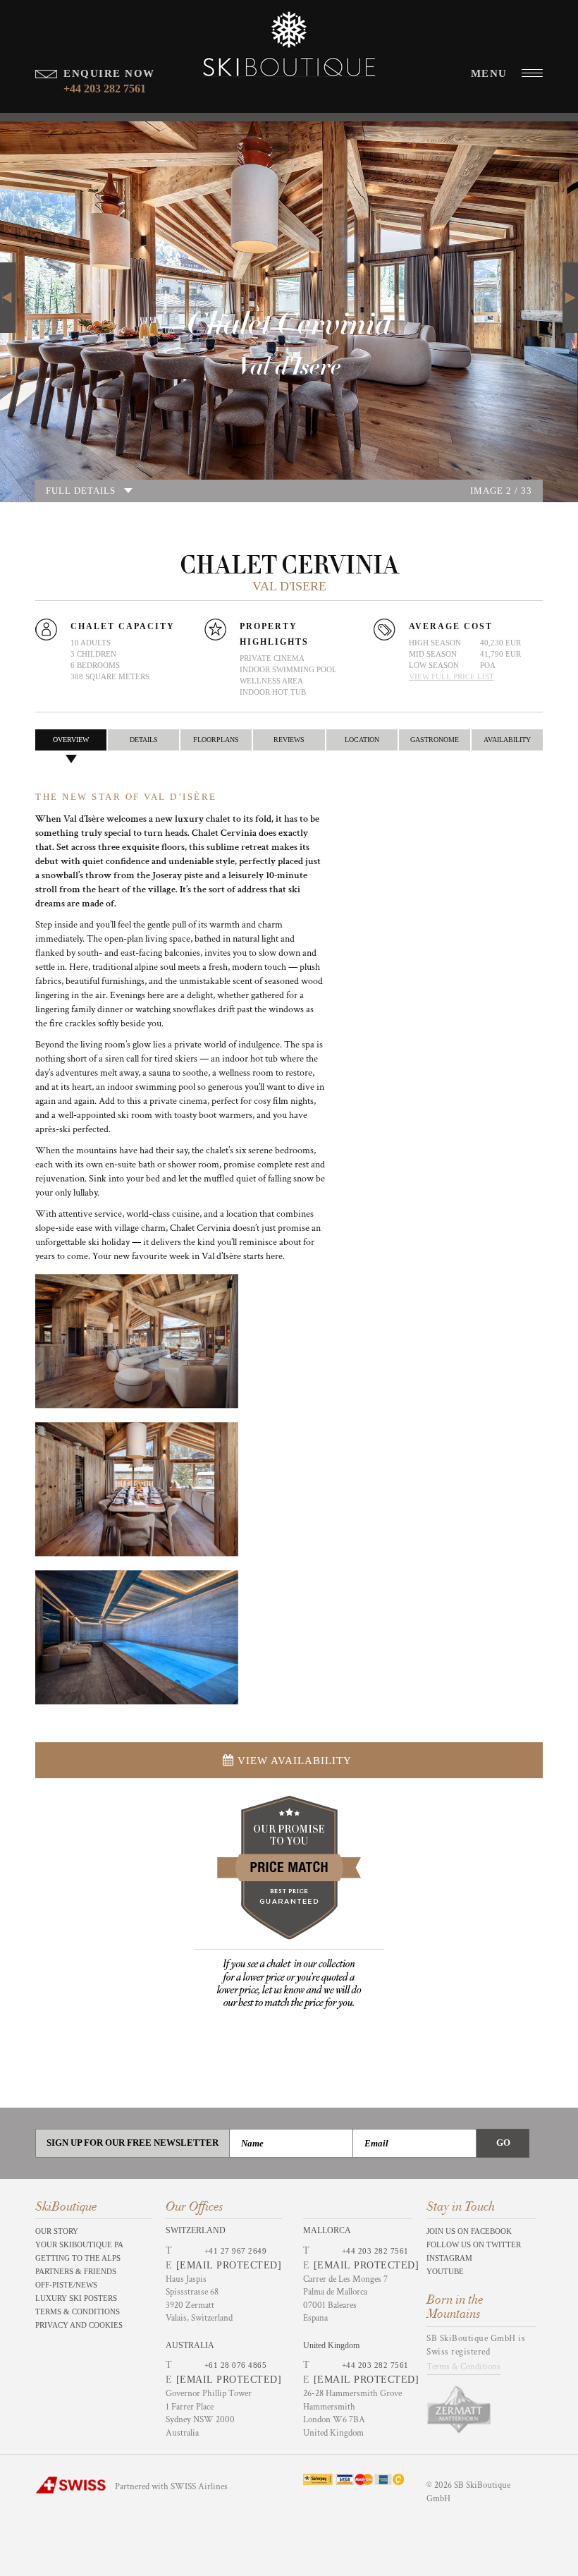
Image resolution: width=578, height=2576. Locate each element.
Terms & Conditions (78, 2311)
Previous (8, 285)
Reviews (289, 740)
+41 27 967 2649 (236, 2251)
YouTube (445, 2271)
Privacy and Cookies (79, 2325)
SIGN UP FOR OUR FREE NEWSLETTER (133, 2143)
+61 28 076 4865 (236, 2365)
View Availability (295, 1761)
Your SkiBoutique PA (79, 2244)
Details (144, 740)
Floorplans (216, 740)
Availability (507, 740)
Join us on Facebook (469, 2231)
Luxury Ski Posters (76, 2298)
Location (362, 740)
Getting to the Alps (78, 2258)
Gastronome (435, 740)
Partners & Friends (76, 2271)
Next (570, 285)
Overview (71, 740)
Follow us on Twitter (474, 2244)
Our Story (57, 2231)
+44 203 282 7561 (375, 2251)
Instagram (449, 2258)
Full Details (81, 491)
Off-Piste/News (66, 2285)
